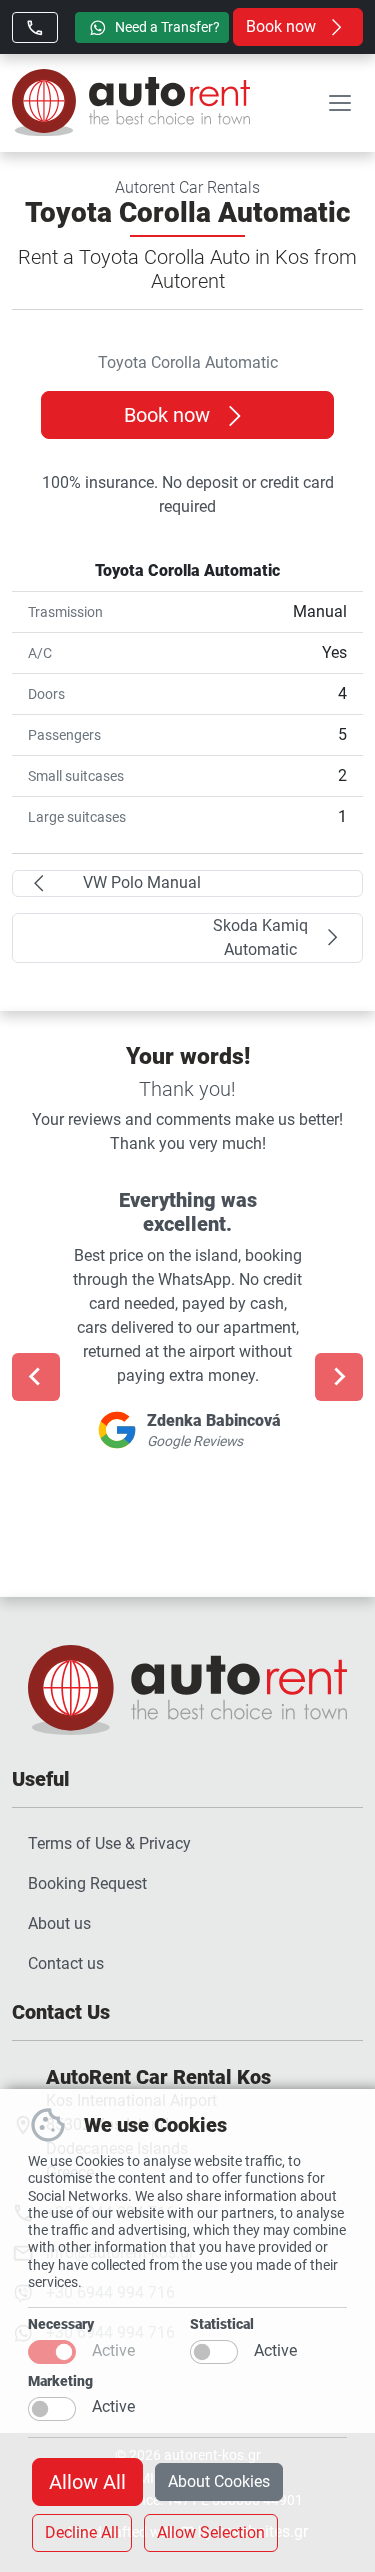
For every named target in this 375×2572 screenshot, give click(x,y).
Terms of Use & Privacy (109, 1843)
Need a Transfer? (166, 27)
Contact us (66, 1963)
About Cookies (219, 2481)
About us (59, 1923)
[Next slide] (339, 1377)
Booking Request (87, 1883)
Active (113, 2350)
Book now (283, 26)
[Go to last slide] (36, 1377)
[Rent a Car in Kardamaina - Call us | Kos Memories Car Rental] (35, 27)
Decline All (82, 2532)
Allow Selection (211, 2532)
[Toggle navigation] (340, 103)
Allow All (87, 2482)
